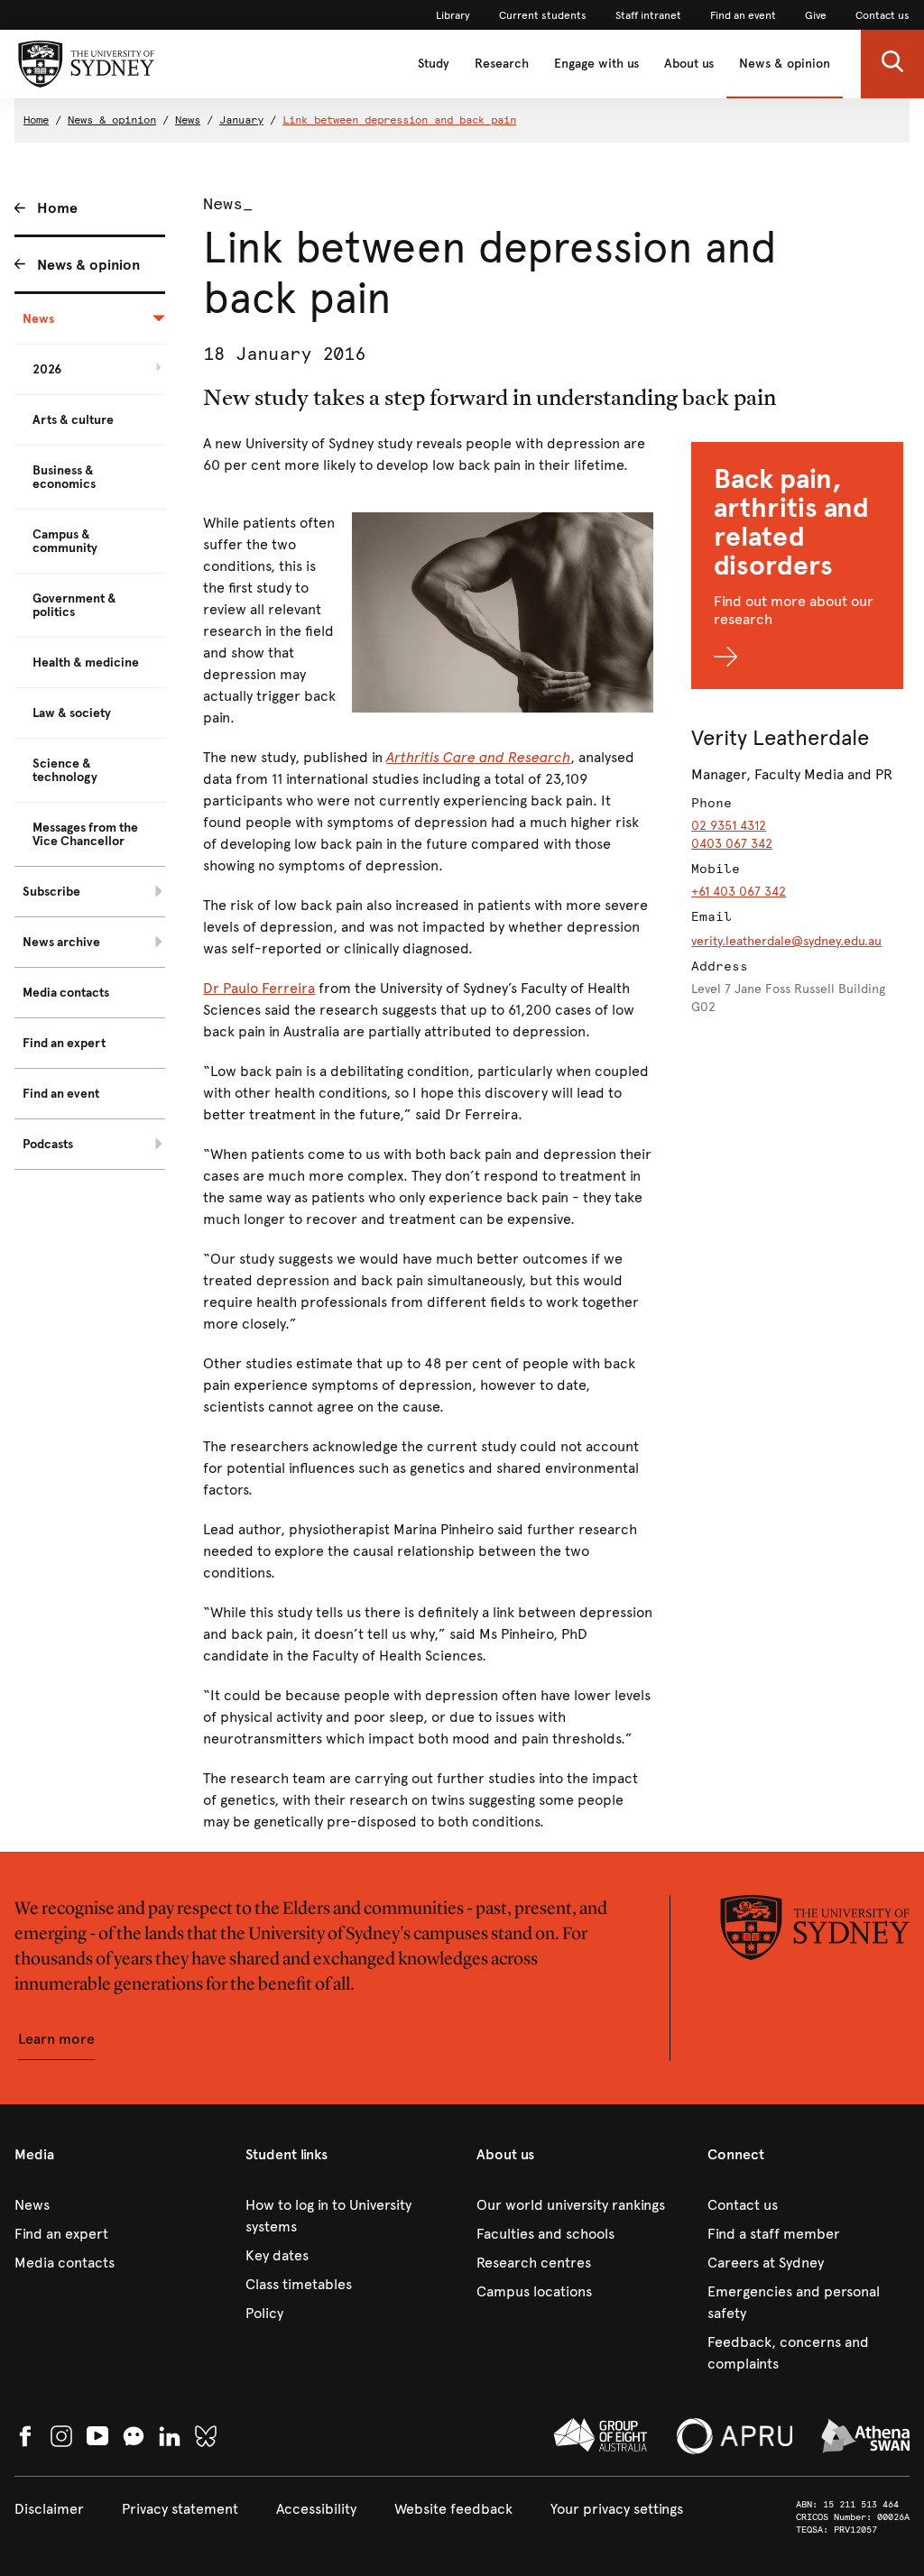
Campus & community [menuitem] (65, 541)
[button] (892, 64)
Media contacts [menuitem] (66, 993)
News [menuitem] (38, 319)
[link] (453, 15)
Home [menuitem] (57, 208)
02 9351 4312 (729, 826)
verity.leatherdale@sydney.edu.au (786, 941)
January (241, 120)
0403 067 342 (732, 844)
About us (689, 64)
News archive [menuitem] (61, 942)
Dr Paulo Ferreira (259, 988)
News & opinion (785, 64)
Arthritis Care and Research (478, 757)
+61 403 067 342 (739, 892)
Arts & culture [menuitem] (73, 420)
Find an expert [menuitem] (64, 1043)
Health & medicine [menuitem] (86, 662)
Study (434, 64)
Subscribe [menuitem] (51, 892)
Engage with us (596, 64)
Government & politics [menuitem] (74, 605)
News (188, 120)
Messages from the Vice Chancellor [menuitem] (85, 834)
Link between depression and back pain (399, 120)
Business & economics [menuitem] (64, 477)
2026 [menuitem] (47, 369)
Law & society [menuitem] (72, 713)
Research (502, 64)
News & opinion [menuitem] (88, 265)
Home (36, 120)
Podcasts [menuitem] (48, 1144)
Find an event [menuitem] (61, 1094)
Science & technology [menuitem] (65, 770)
